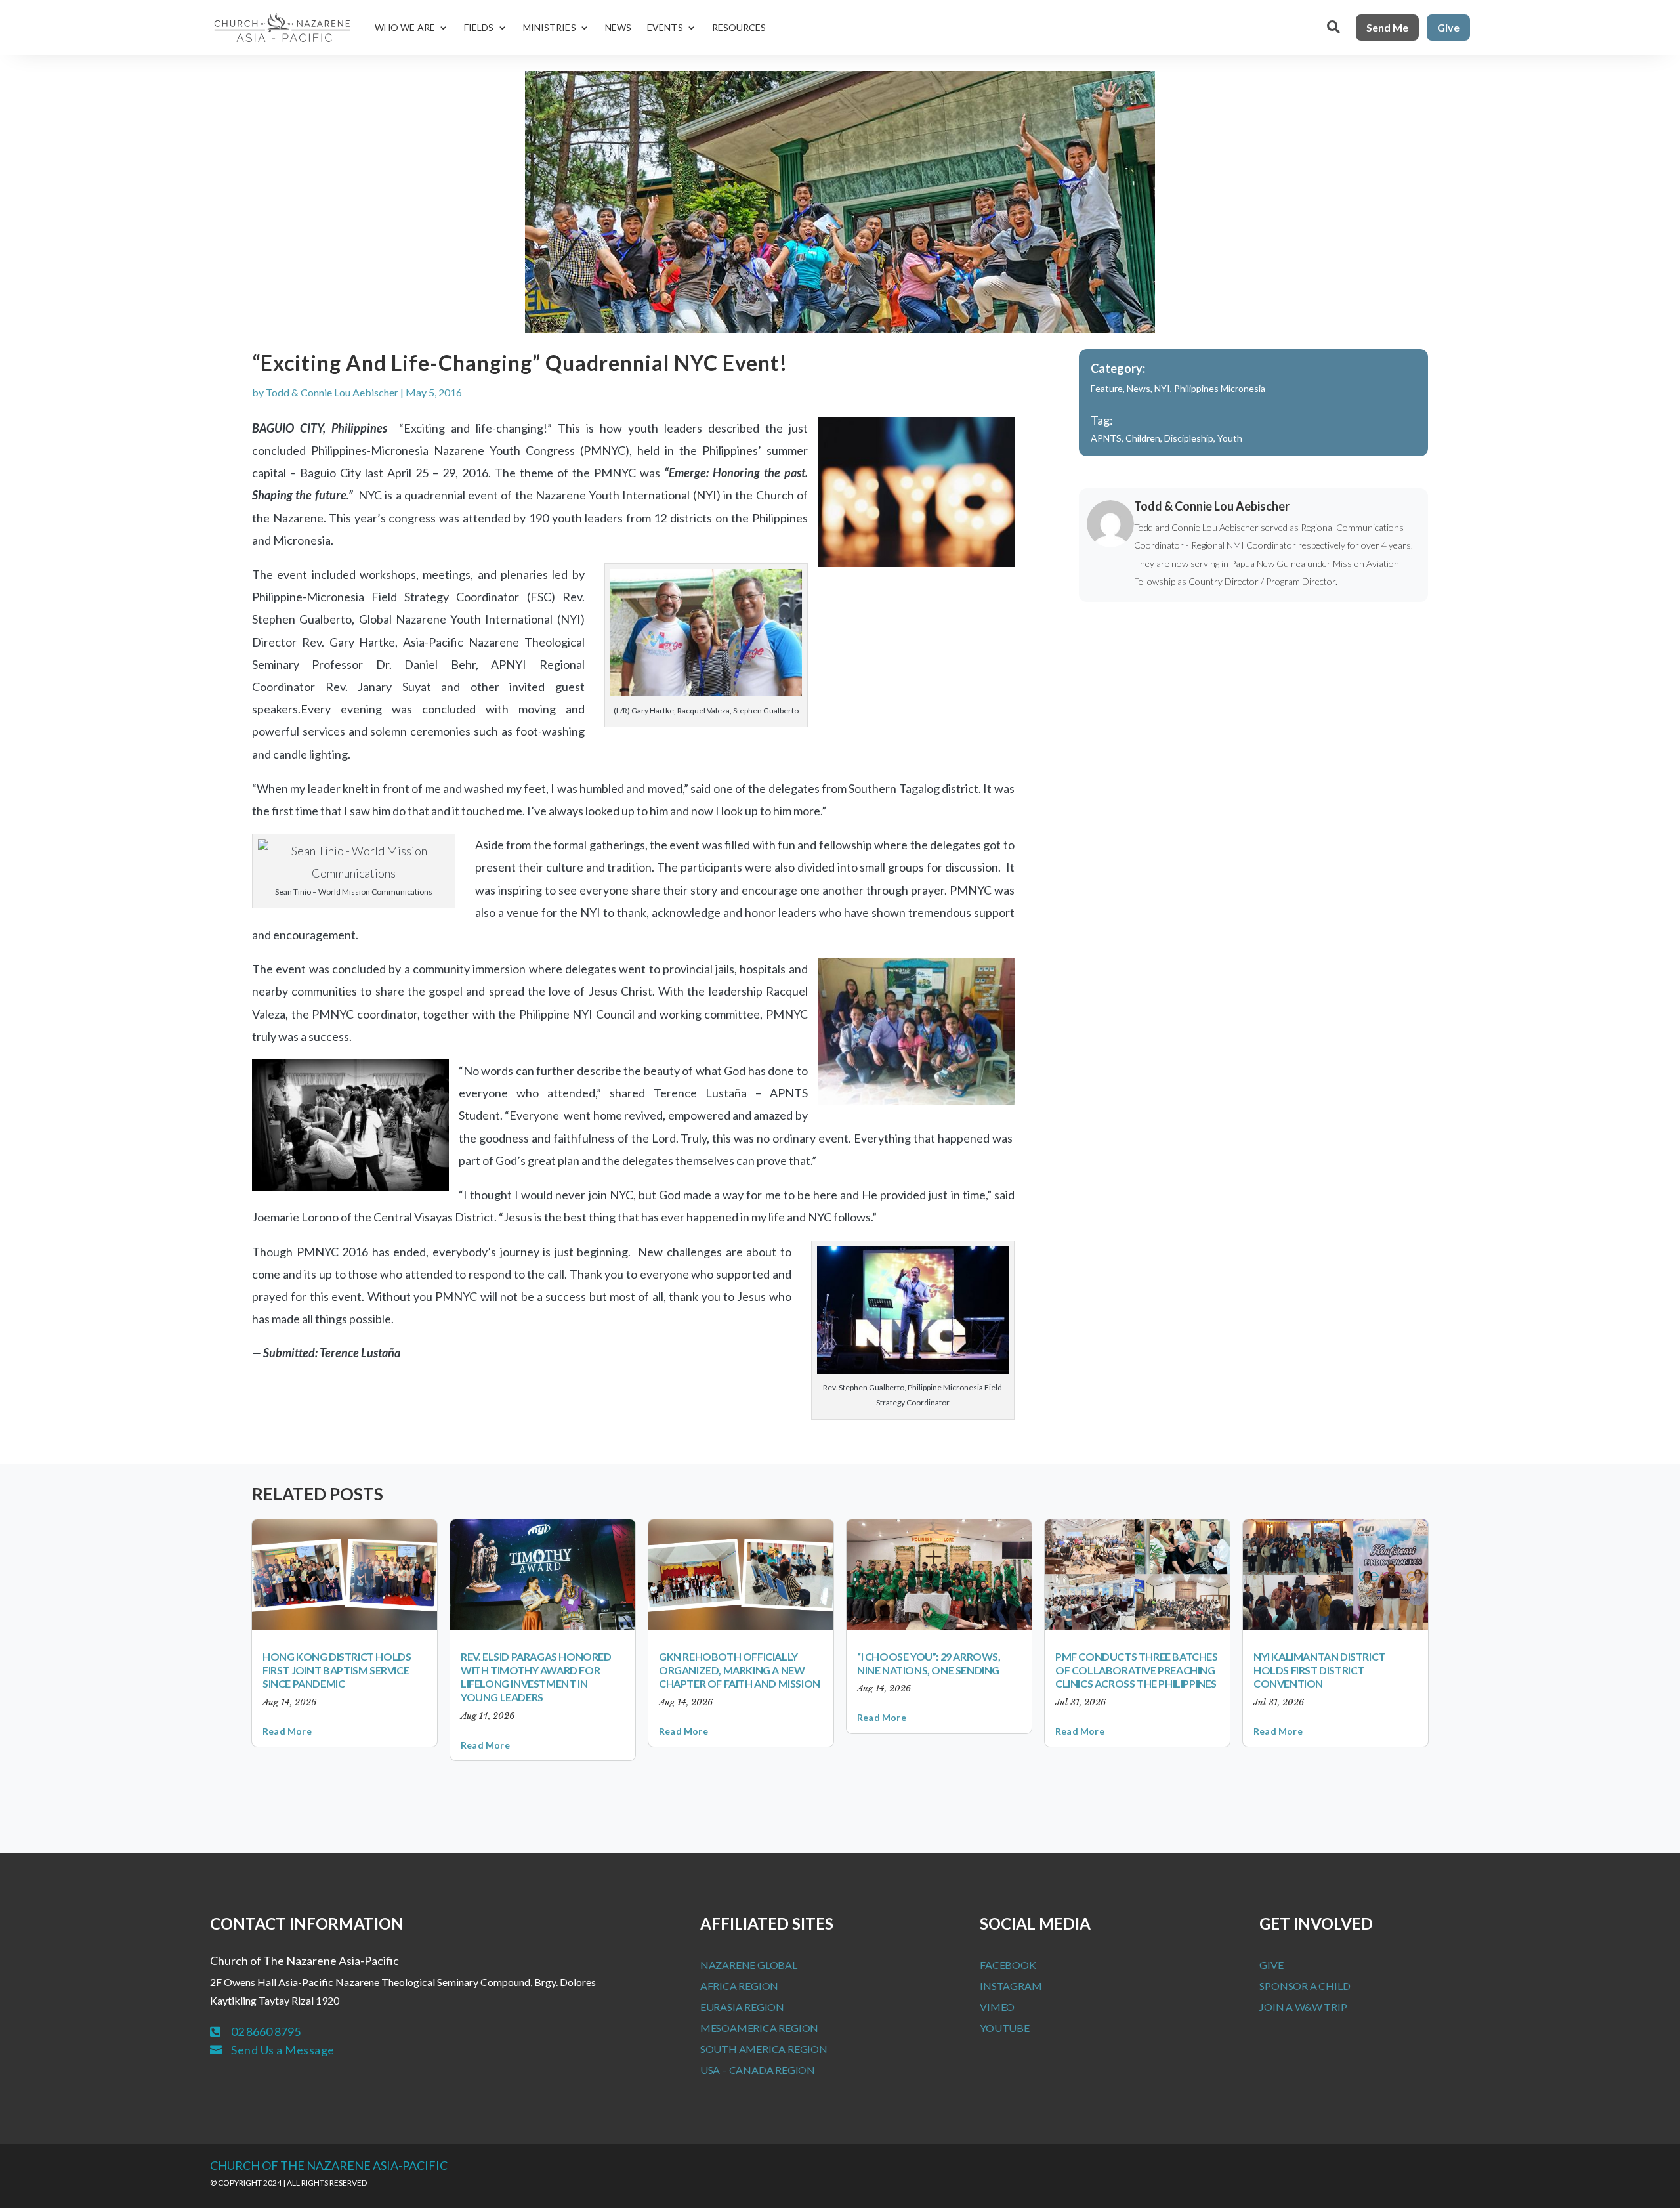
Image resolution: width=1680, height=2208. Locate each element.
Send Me (1387, 27)
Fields (479, 27)
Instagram (1011, 1986)
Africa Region (739, 1986)
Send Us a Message (283, 2050)
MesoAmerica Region (759, 2028)
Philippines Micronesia (1220, 388)
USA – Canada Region (758, 2070)
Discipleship (1189, 438)
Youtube (1005, 2028)
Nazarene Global (749, 1965)
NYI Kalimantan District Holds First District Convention (1319, 1670)
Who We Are (405, 27)
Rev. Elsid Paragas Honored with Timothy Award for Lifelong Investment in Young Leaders (536, 1677)
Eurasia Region (742, 2007)
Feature (1107, 388)
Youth (1230, 438)
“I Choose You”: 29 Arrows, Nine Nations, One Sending (929, 1663)
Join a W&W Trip (1303, 2007)
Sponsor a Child (1305, 1986)
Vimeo (997, 2007)
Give (1448, 27)
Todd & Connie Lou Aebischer (332, 392)
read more (287, 1731)
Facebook (1008, 1965)
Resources (739, 27)
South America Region (764, 2049)
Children (1143, 438)
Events (665, 27)
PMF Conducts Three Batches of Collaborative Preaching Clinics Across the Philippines (1137, 1670)
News (618, 27)
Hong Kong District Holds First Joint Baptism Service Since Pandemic (337, 1670)
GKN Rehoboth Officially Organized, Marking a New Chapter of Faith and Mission (740, 1670)
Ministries (550, 27)
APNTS (1106, 438)
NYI (1162, 388)
